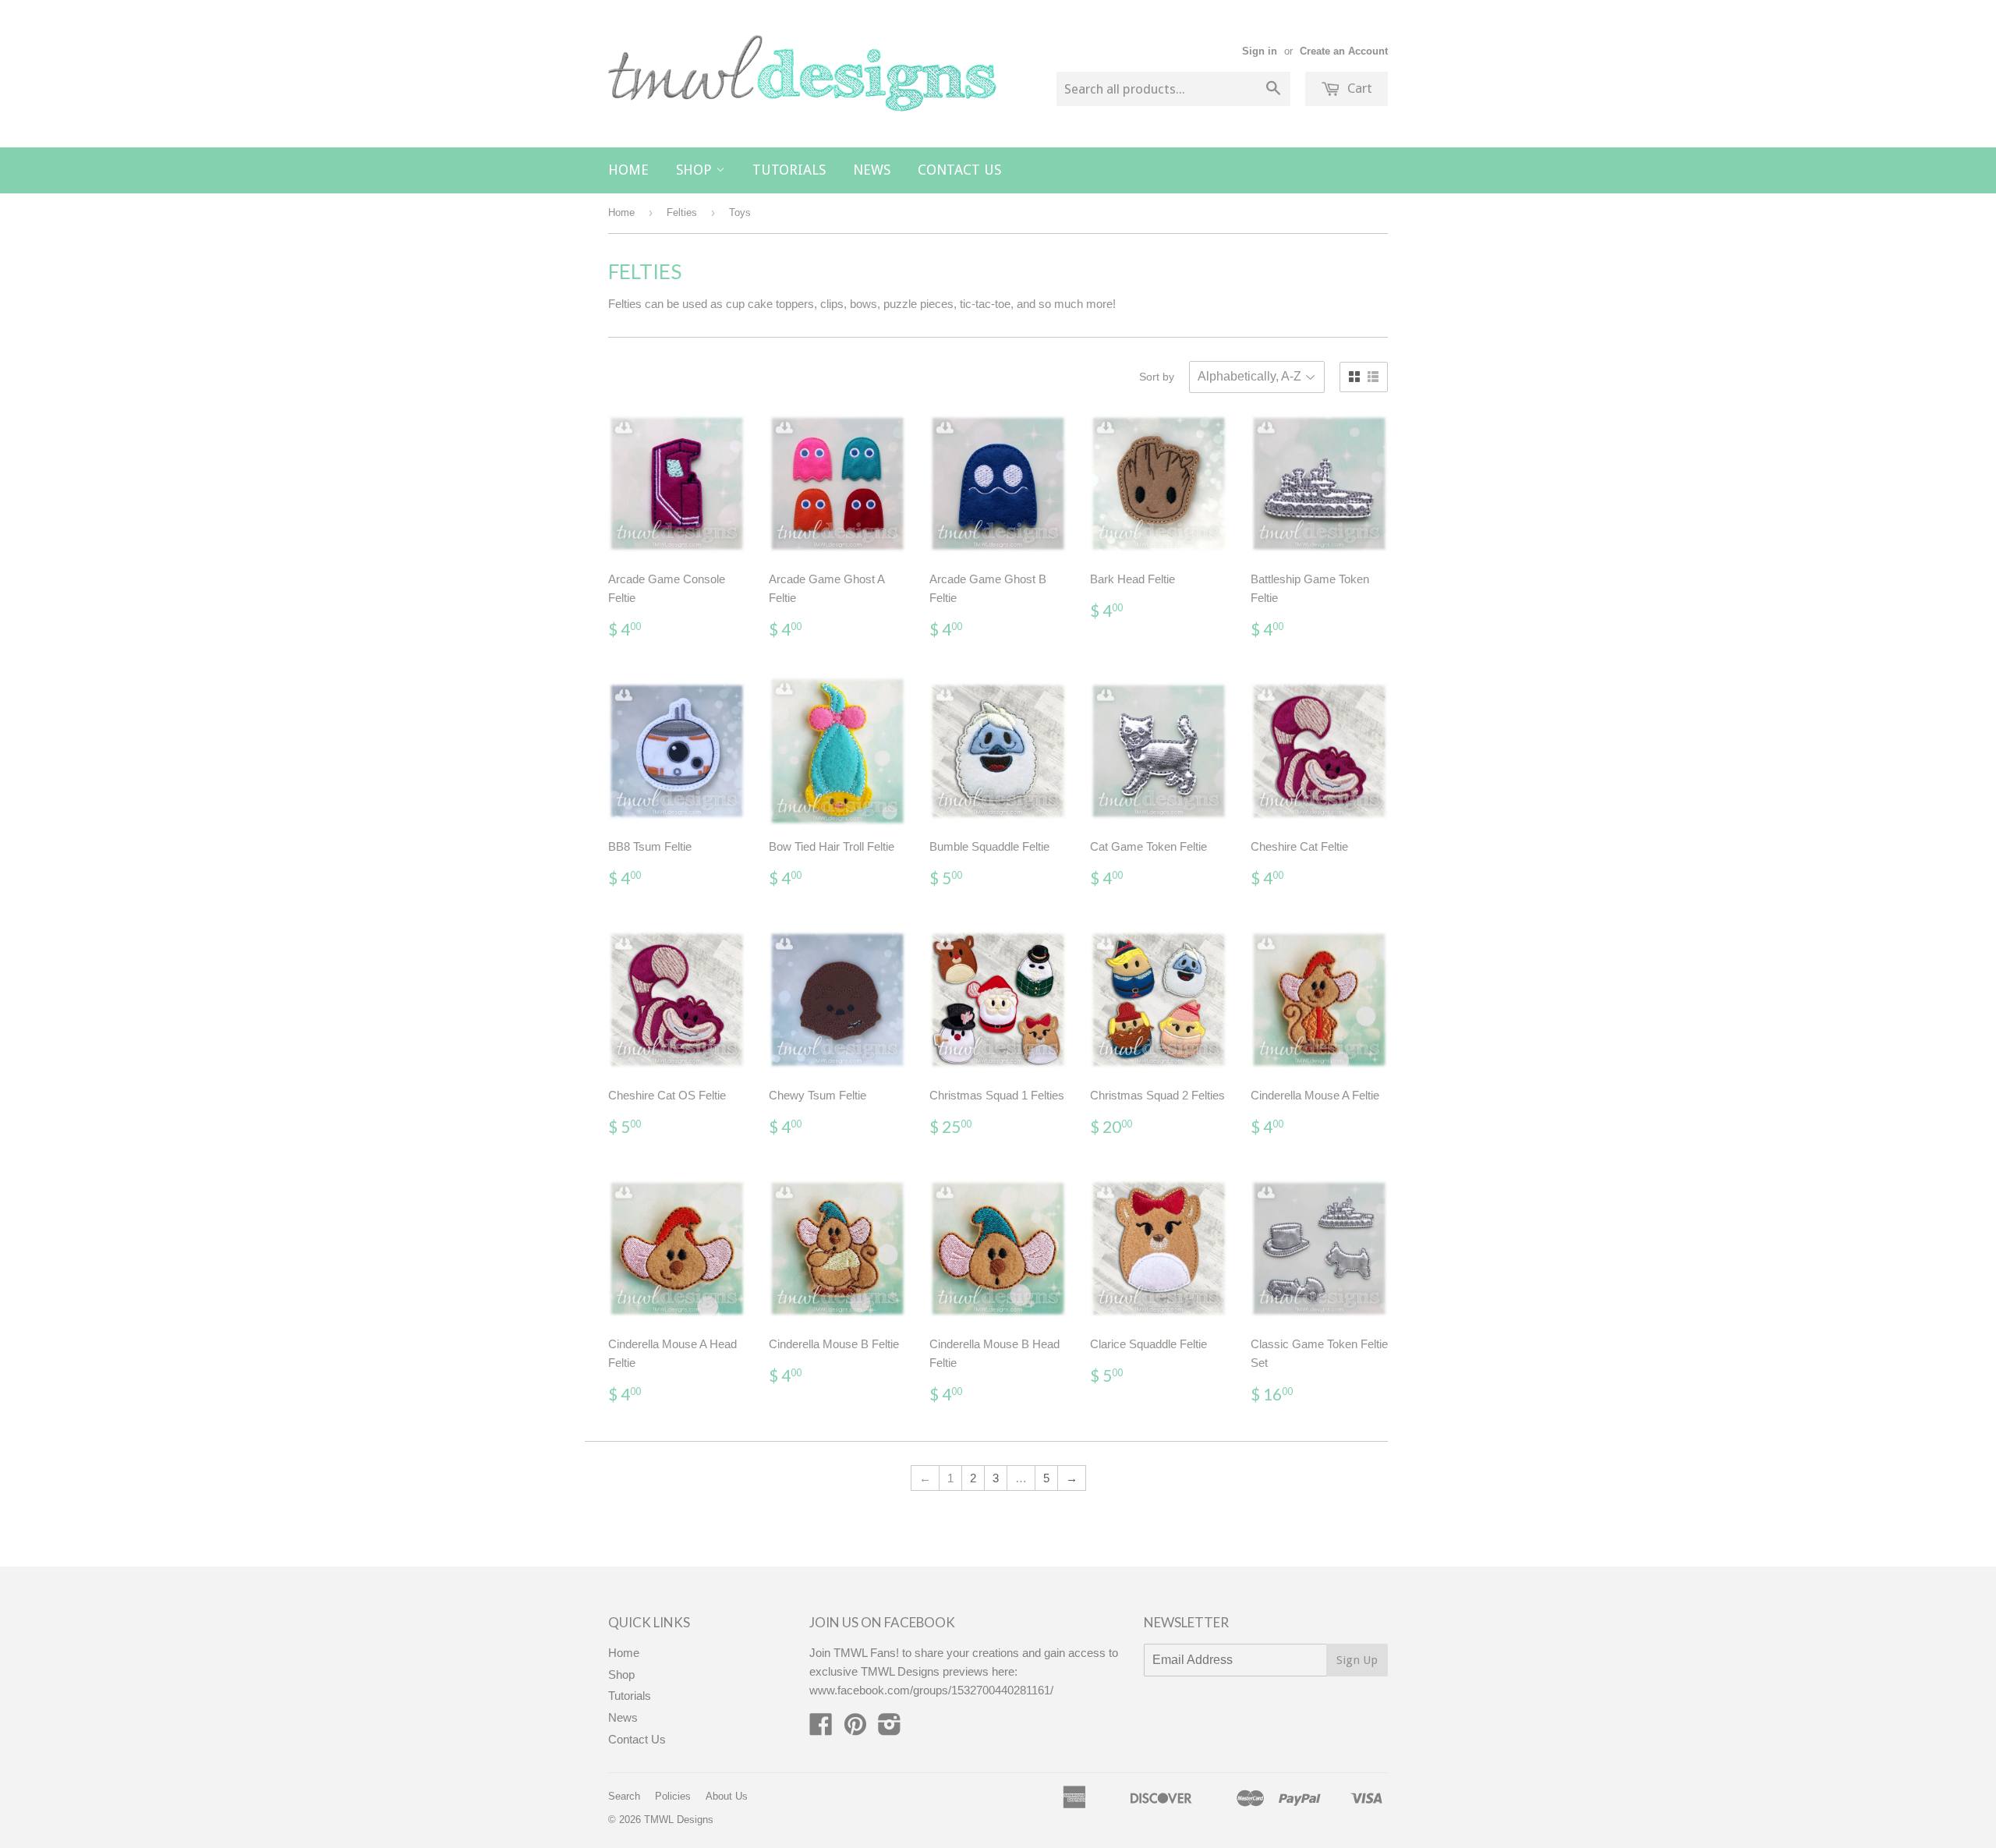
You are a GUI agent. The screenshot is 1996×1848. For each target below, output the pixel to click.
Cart (1358, 88)
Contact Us (959, 170)
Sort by (1157, 377)
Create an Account (1344, 51)
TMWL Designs (679, 1820)
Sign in (1260, 51)
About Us (727, 1796)
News (872, 170)
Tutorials (789, 170)
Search (624, 1796)
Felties (682, 212)
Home (628, 170)
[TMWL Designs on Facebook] (821, 1729)
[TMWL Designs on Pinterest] (855, 1729)
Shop (696, 170)
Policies (673, 1796)
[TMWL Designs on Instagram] (890, 1729)
